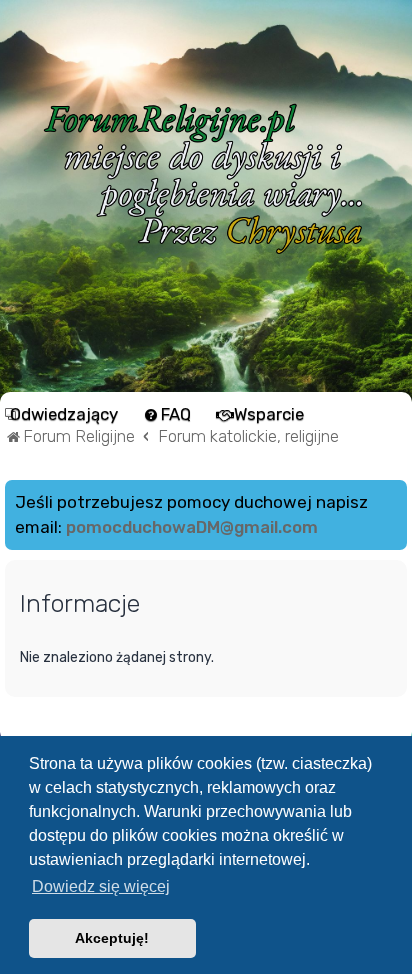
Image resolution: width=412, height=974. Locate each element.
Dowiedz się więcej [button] (101, 886)
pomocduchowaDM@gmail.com (192, 527)
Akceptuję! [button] (112, 938)
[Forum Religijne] (206, 178)
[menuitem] (64, 414)
